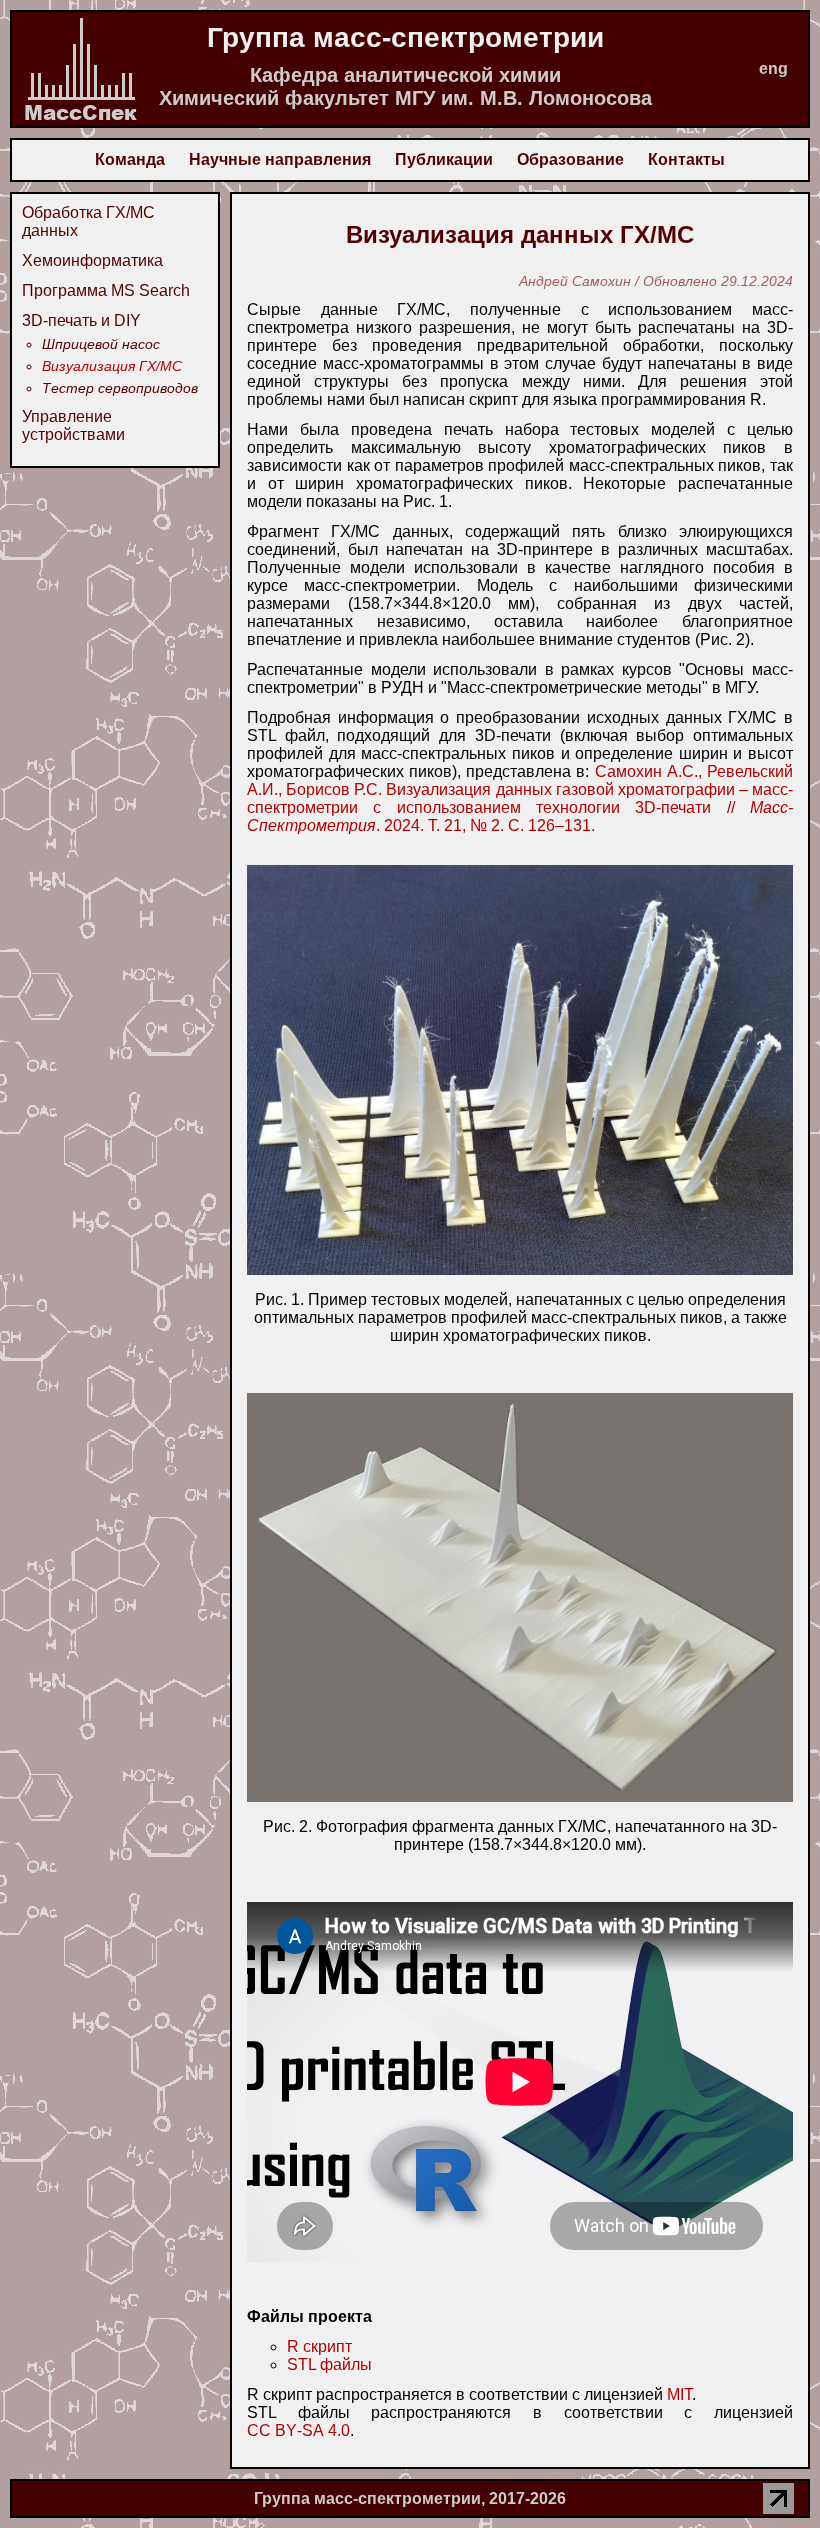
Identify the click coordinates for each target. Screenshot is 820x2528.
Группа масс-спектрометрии (405, 37)
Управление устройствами (73, 425)
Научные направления (280, 159)
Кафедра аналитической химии (405, 75)
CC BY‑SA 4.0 (298, 2430)
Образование (570, 159)
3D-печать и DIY (81, 320)
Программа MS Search (106, 290)
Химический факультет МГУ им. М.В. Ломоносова (405, 98)
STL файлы (329, 2364)
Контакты (686, 159)
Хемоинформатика (92, 260)
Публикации (444, 159)
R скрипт (319, 2346)
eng (773, 68)
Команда (130, 159)
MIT (679, 2394)
